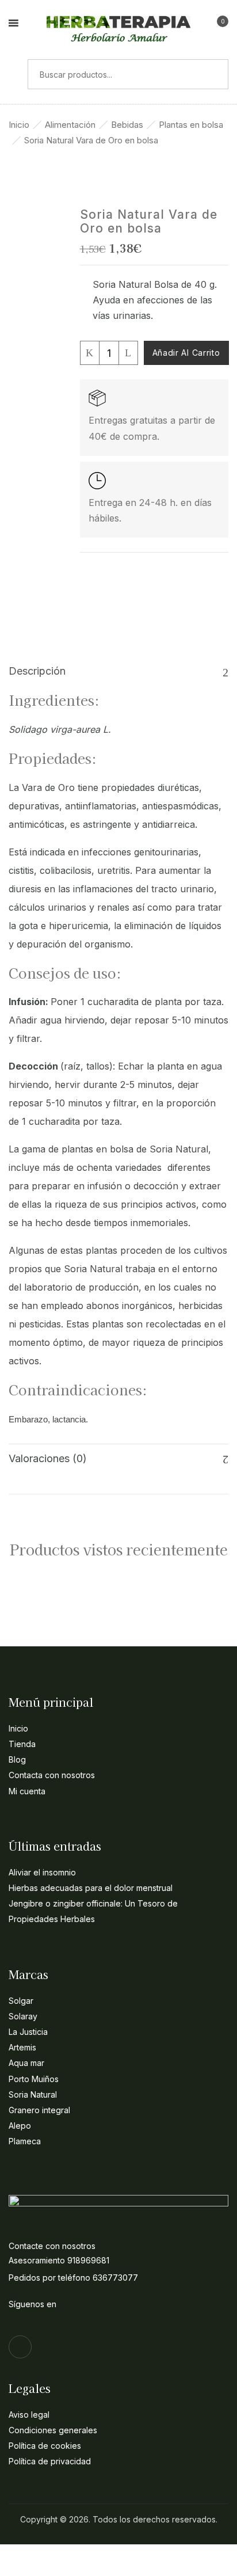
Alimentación (70, 125)
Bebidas (127, 125)
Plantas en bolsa (191, 125)
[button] (218, 25)
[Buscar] (14, 74)
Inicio (19, 125)
